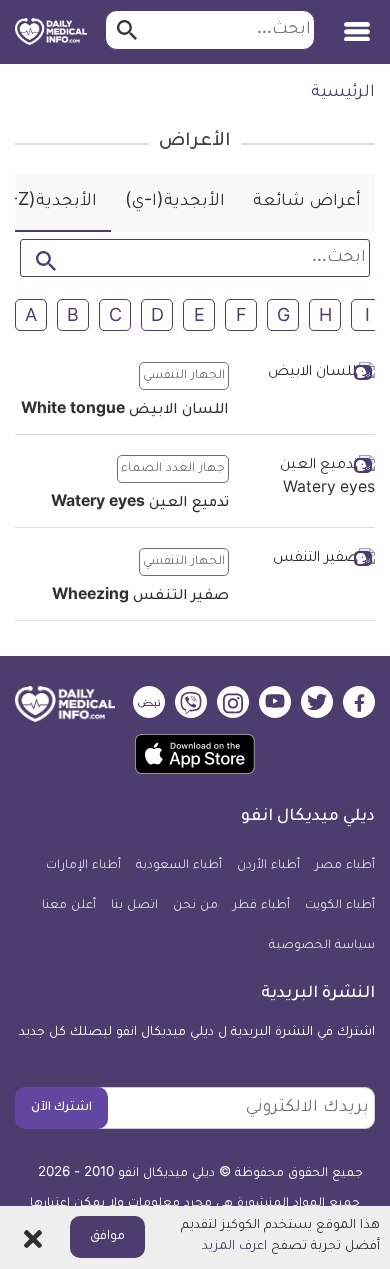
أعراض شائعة (307, 202)
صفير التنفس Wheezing (140, 597)
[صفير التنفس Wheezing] (309, 561)
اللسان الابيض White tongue (125, 411)
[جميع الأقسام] (357, 24)
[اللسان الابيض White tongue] (309, 375)
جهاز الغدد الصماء (173, 469)
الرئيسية (343, 93)
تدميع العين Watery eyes (140, 504)
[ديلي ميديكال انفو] (51, 32)
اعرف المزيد (234, 1247)
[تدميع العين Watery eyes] (309, 478)
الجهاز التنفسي (184, 376)
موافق (107, 1237)
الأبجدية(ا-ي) (175, 202)
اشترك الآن (61, 1108)
